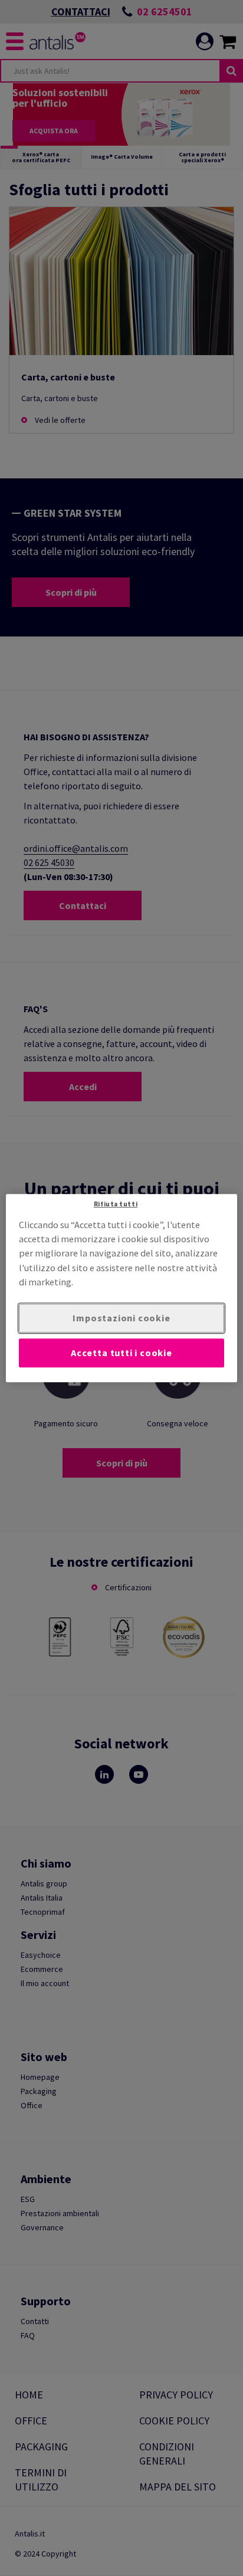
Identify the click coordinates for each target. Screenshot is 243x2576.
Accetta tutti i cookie (121, 1353)
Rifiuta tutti (116, 1204)
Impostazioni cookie (121, 1318)
